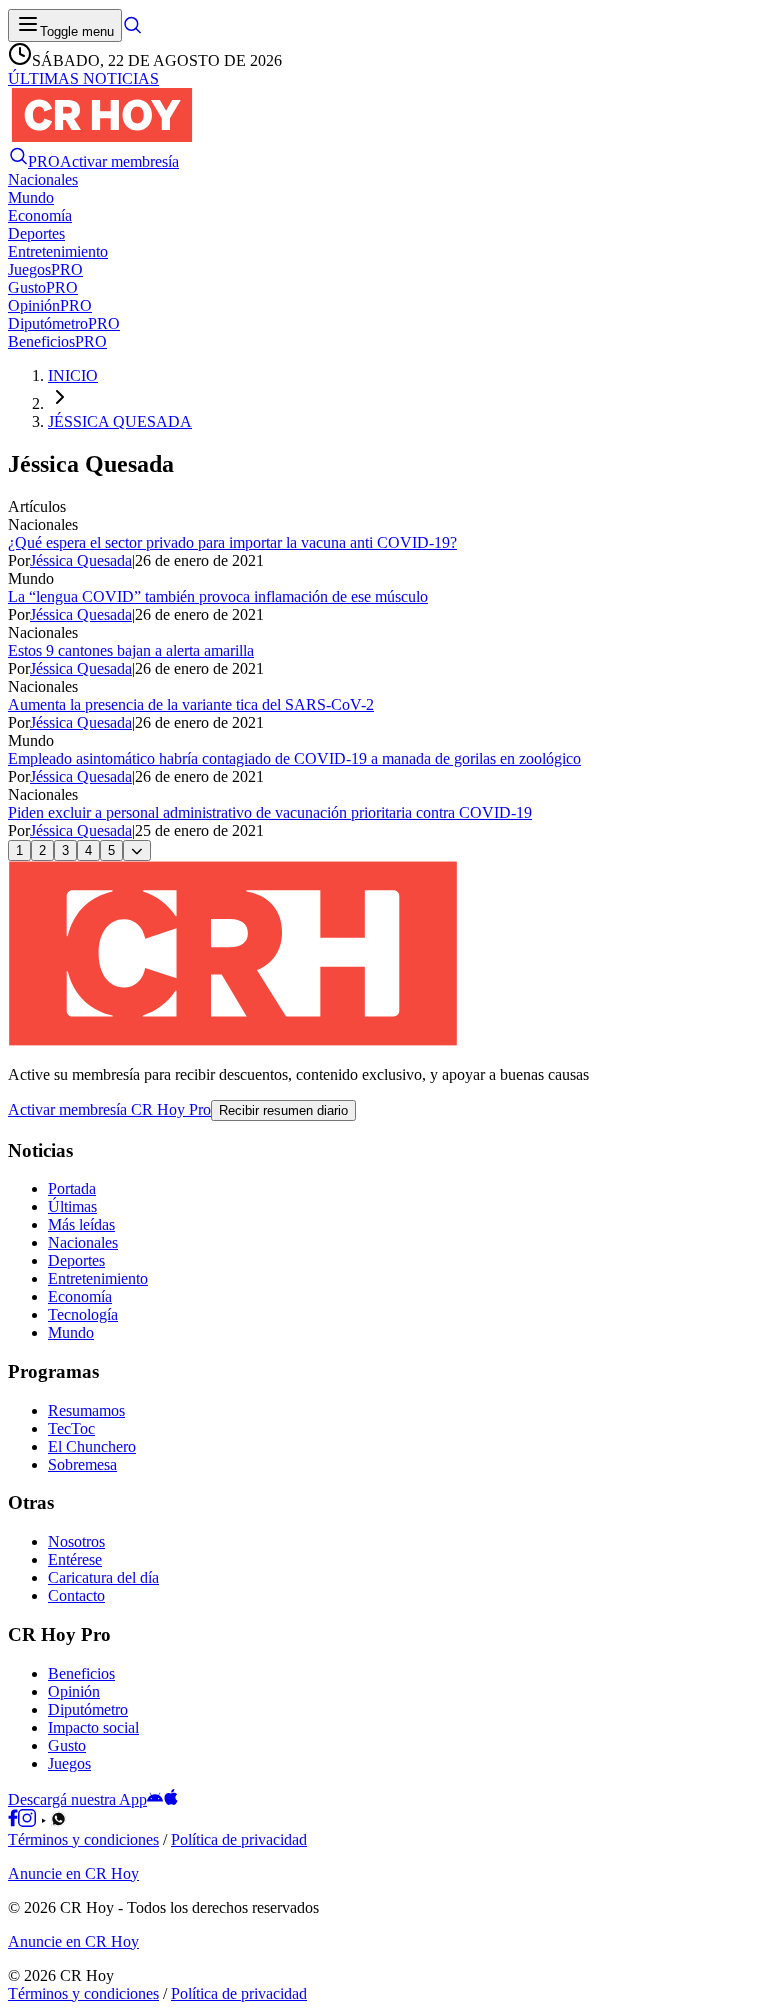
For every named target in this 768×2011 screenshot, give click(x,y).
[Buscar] (132, 30)
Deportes (76, 1260)
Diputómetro (88, 1709)
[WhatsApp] (58, 1821)
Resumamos (86, 1410)
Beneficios (81, 1673)
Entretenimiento (98, 1278)
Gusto (67, 1745)
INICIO (73, 375)
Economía (80, 1296)
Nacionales (83, 1242)
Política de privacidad (239, 1839)
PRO (44, 161)
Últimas (72, 1206)
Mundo (71, 1332)
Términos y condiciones (83, 1839)
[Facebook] (13, 1821)
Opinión (74, 1691)
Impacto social (93, 1727)
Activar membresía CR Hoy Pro (109, 1109)
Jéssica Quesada (81, 560)
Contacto (76, 1595)
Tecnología (83, 1314)
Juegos (69, 1763)
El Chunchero (92, 1446)
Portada (72, 1188)
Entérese (75, 1559)
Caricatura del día (103, 1577)
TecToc (71, 1428)
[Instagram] (27, 1821)
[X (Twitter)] (73, 1821)
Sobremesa (82, 1464)
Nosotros (76, 1541)
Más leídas (81, 1224)
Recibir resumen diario (283, 1110)
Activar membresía (119, 161)
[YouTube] (43, 1821)
